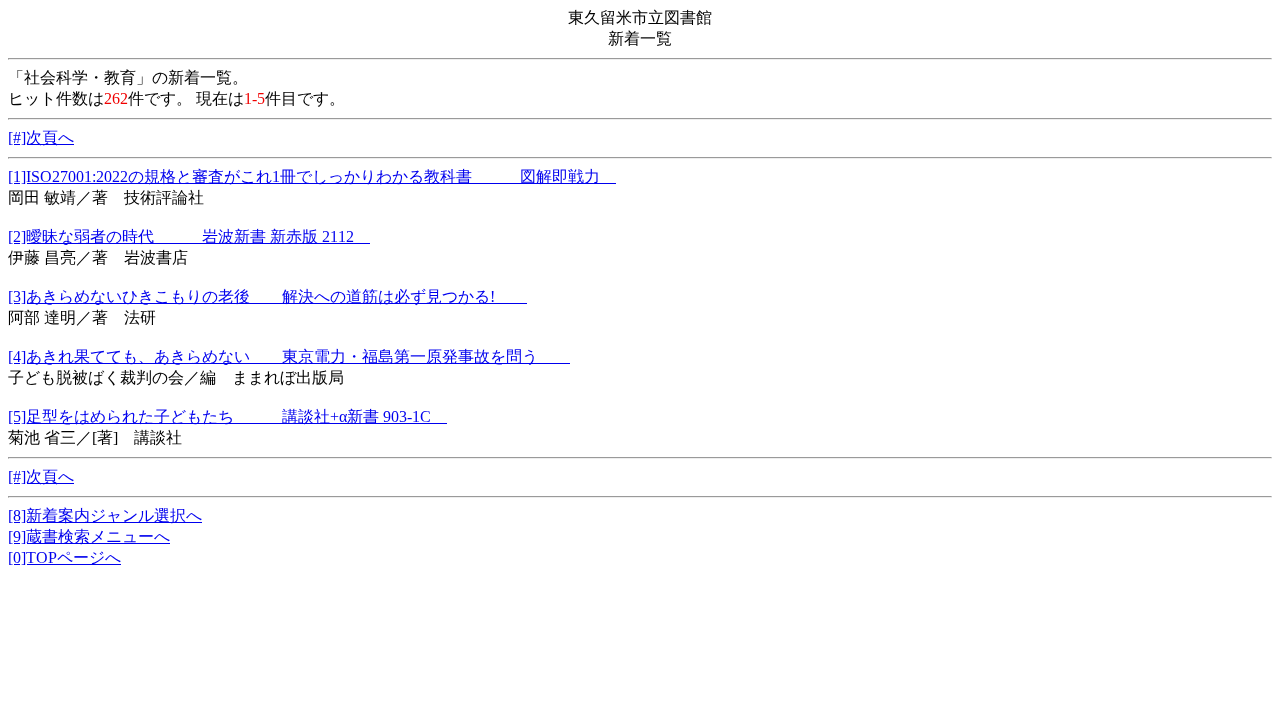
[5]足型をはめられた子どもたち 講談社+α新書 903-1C (227, 416)
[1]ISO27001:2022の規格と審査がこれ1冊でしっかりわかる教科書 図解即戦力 (312, 176)
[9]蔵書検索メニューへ (89, 536)
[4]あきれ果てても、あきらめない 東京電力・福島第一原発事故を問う (289, 356)
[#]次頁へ (41, 137)
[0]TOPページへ (64, 557)
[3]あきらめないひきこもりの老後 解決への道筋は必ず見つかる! (267, 296)
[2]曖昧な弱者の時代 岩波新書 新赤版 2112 (189, 236)
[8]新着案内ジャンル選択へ (105, 515)
